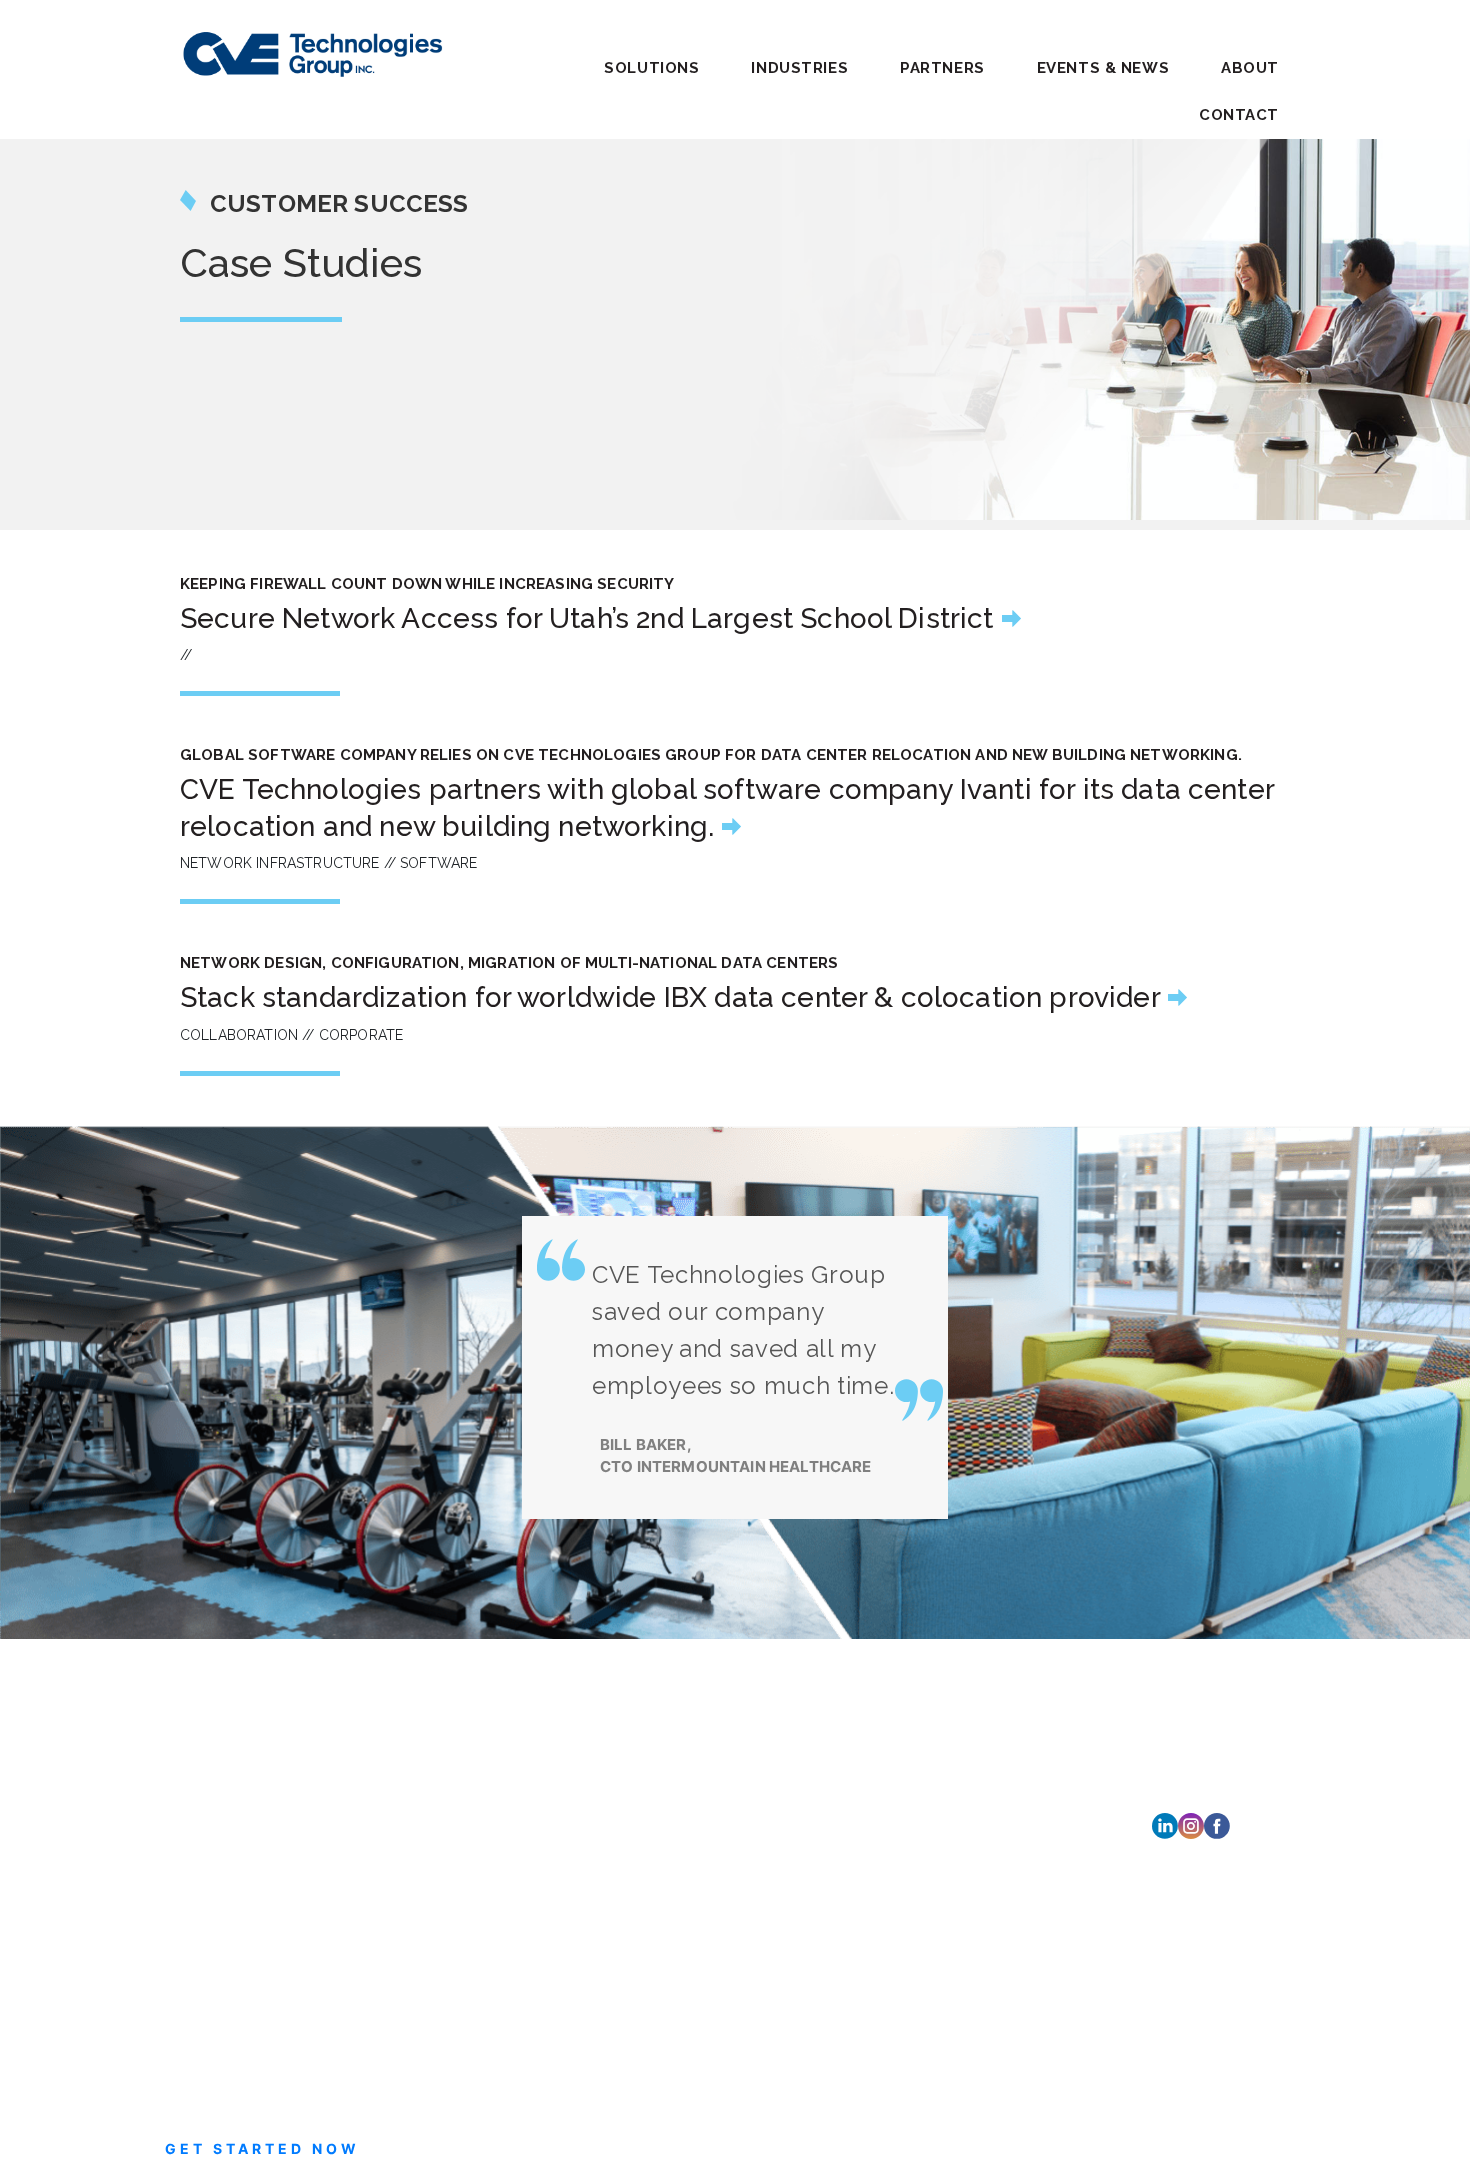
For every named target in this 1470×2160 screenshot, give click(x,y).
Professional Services (463, 1819)
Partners (942, 68)
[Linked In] (1165, 1824)
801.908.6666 (899, 1734)
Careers (651, 1740)
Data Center (432, 1747)
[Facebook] (1217, 1824)
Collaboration (437, 1699)
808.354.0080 (898, 2033)
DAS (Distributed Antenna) (481, 1723)
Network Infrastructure (468, 1771)
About (1250, 68)
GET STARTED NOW (262, 2148)
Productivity (432, 1795)
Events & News (1103, 68)
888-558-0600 (279, 1780)
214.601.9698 (895, 1940)
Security (420, 1843)
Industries (662, 1647)
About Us (658, 1771)
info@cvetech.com (279, 1804)
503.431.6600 (896, 1827)
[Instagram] (1191, 1824)
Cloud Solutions (445, 1675)
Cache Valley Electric (252, 1728)
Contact (1239, 115)
